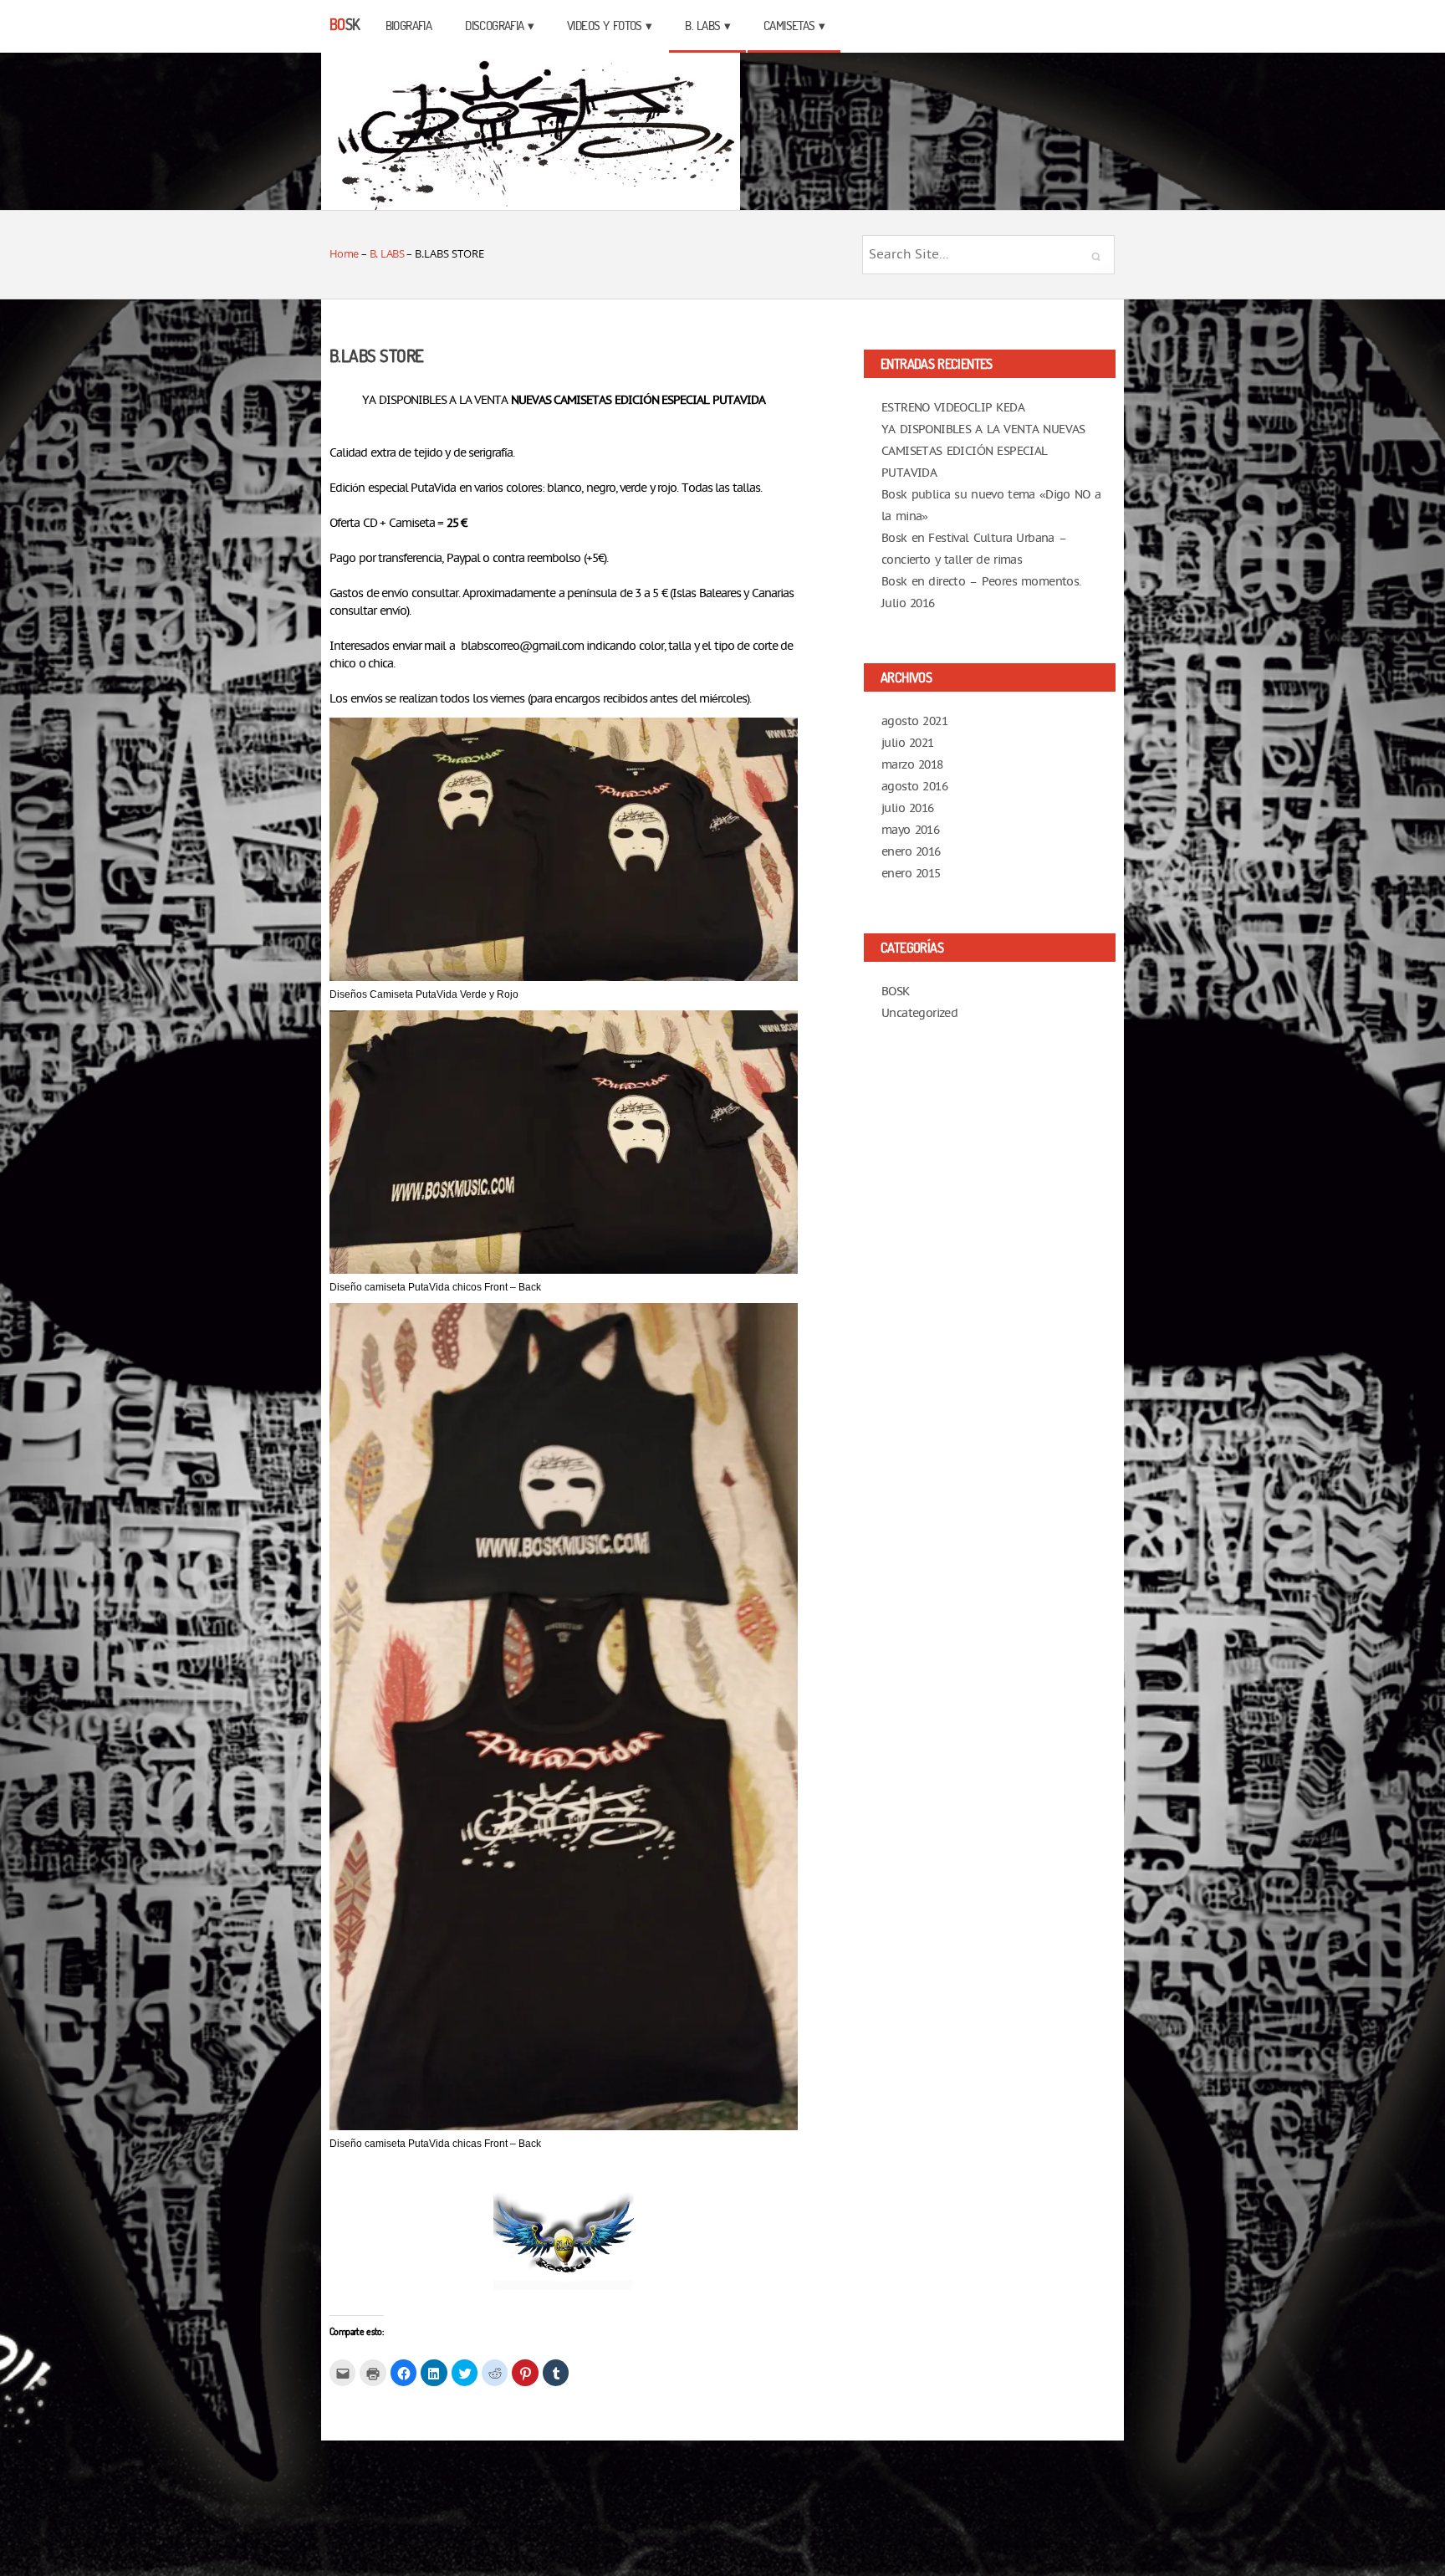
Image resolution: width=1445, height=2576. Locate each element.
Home (344, 253)
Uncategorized (919, 1013)
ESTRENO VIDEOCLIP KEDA (953, 408)
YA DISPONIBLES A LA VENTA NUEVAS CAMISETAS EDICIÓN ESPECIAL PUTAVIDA (983, 451)
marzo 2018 (912, 765)
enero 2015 (911, 874)
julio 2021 (908, 743)
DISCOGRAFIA (494, 26)
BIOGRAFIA (409, 26)
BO (345, 24)
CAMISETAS (789, 26)
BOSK (896, 992)
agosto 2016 (914, 787)
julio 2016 (908, 808)
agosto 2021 (914, 721)
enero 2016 (911, 852)
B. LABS (702, 26)
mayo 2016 (910, 830)
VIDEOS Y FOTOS (605, 26)
